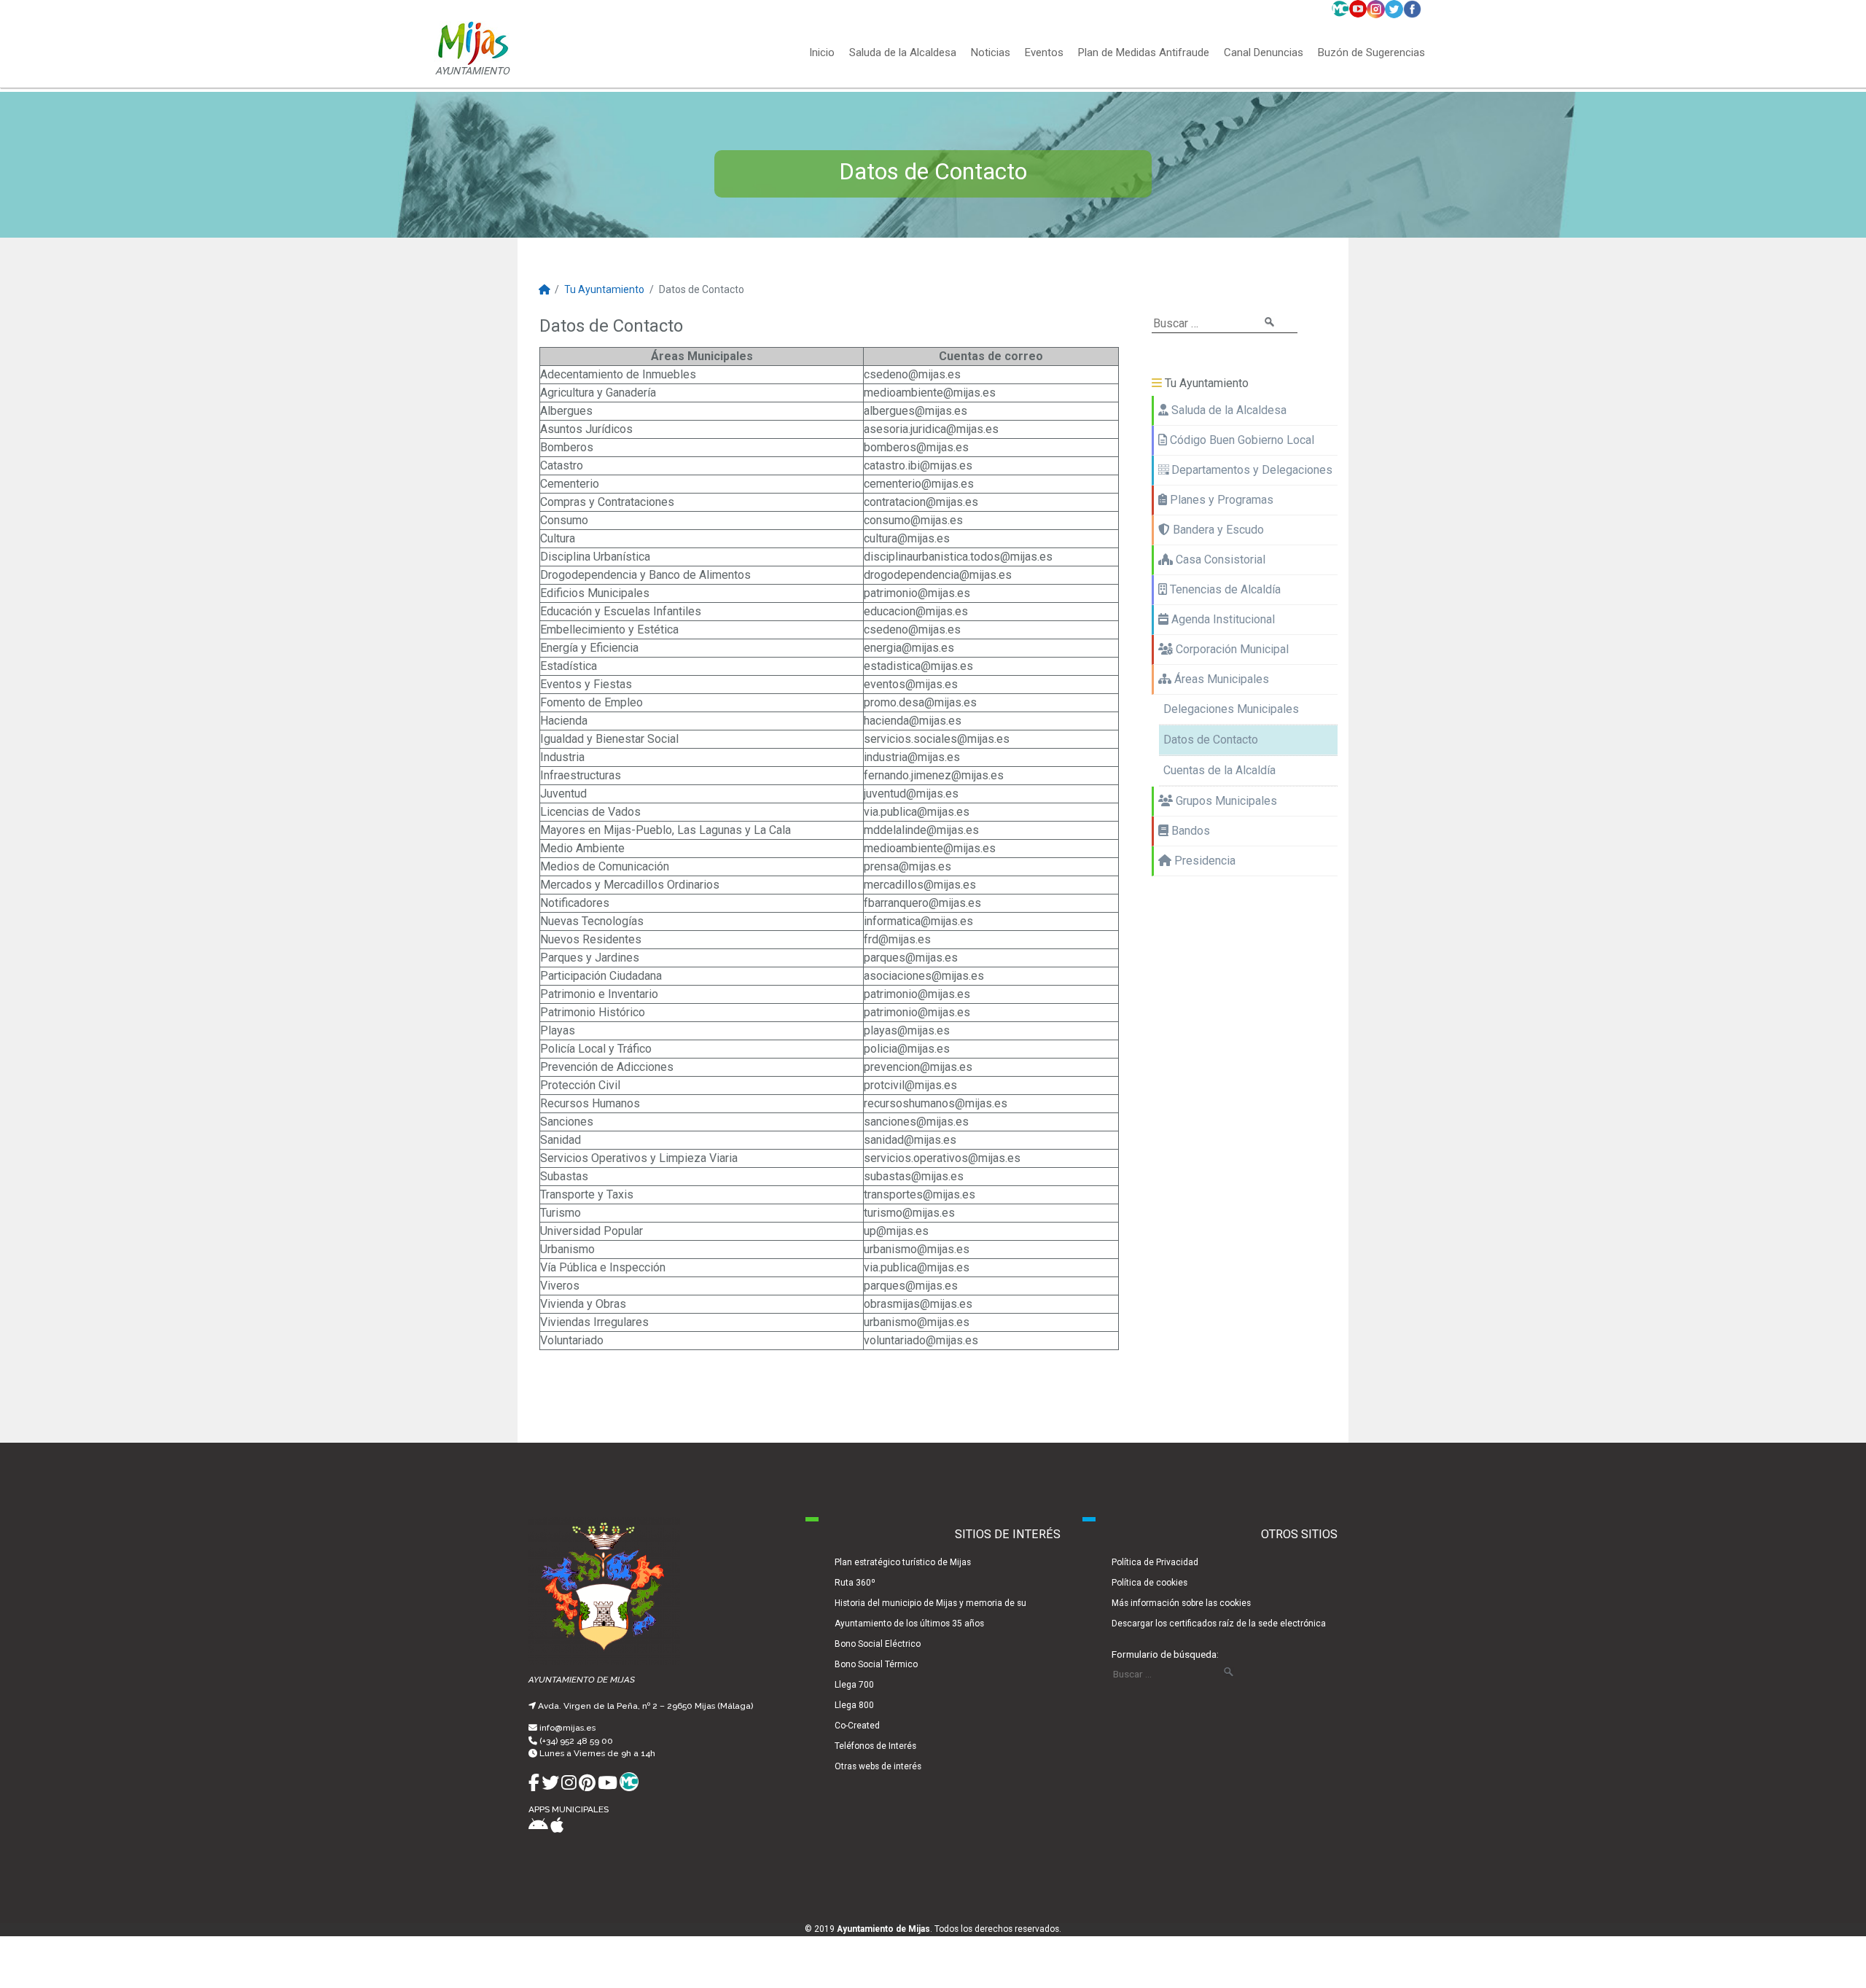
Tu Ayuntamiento (604, 289)
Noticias (991, 53)
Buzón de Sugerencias (1371, 53)
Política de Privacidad (1155, 1562)
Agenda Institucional (1222, 619)
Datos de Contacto (1211, 740)
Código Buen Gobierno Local (1241, 440)
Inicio (822, 53)
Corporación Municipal (1231, 649)
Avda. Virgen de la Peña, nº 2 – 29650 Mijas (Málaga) (645, 1706)
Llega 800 (854, 1705)
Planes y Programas (1220, 500)
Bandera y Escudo (1217, 530)
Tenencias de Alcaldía (1224, 589)
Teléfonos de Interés (875, 1746)
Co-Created (857, 1726)
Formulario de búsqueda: (1165, 1654)
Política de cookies (1149, 1583)
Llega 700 (854, 1685)
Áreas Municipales (1220, 679)
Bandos (1189, 831)
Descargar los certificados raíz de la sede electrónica (1219, 1623)
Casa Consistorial (1219, 560)
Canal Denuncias (1264, 53)
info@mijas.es (567, 1728)
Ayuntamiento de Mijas (883, 1929)
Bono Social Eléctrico (878, 1644)
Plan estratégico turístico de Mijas (903, 1562)
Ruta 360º (855, 1583)
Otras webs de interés (878, 1766)
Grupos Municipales (1225, 801)
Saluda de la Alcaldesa (903, 53)
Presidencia (1203, 861)
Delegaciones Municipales (1231, 709)
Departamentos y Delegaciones (1250, 470)
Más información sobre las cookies (1181, 1603)
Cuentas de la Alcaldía (1219, 770)
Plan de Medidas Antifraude (1144, 53)
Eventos (1044, 53)
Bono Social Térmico (876, 1664)
